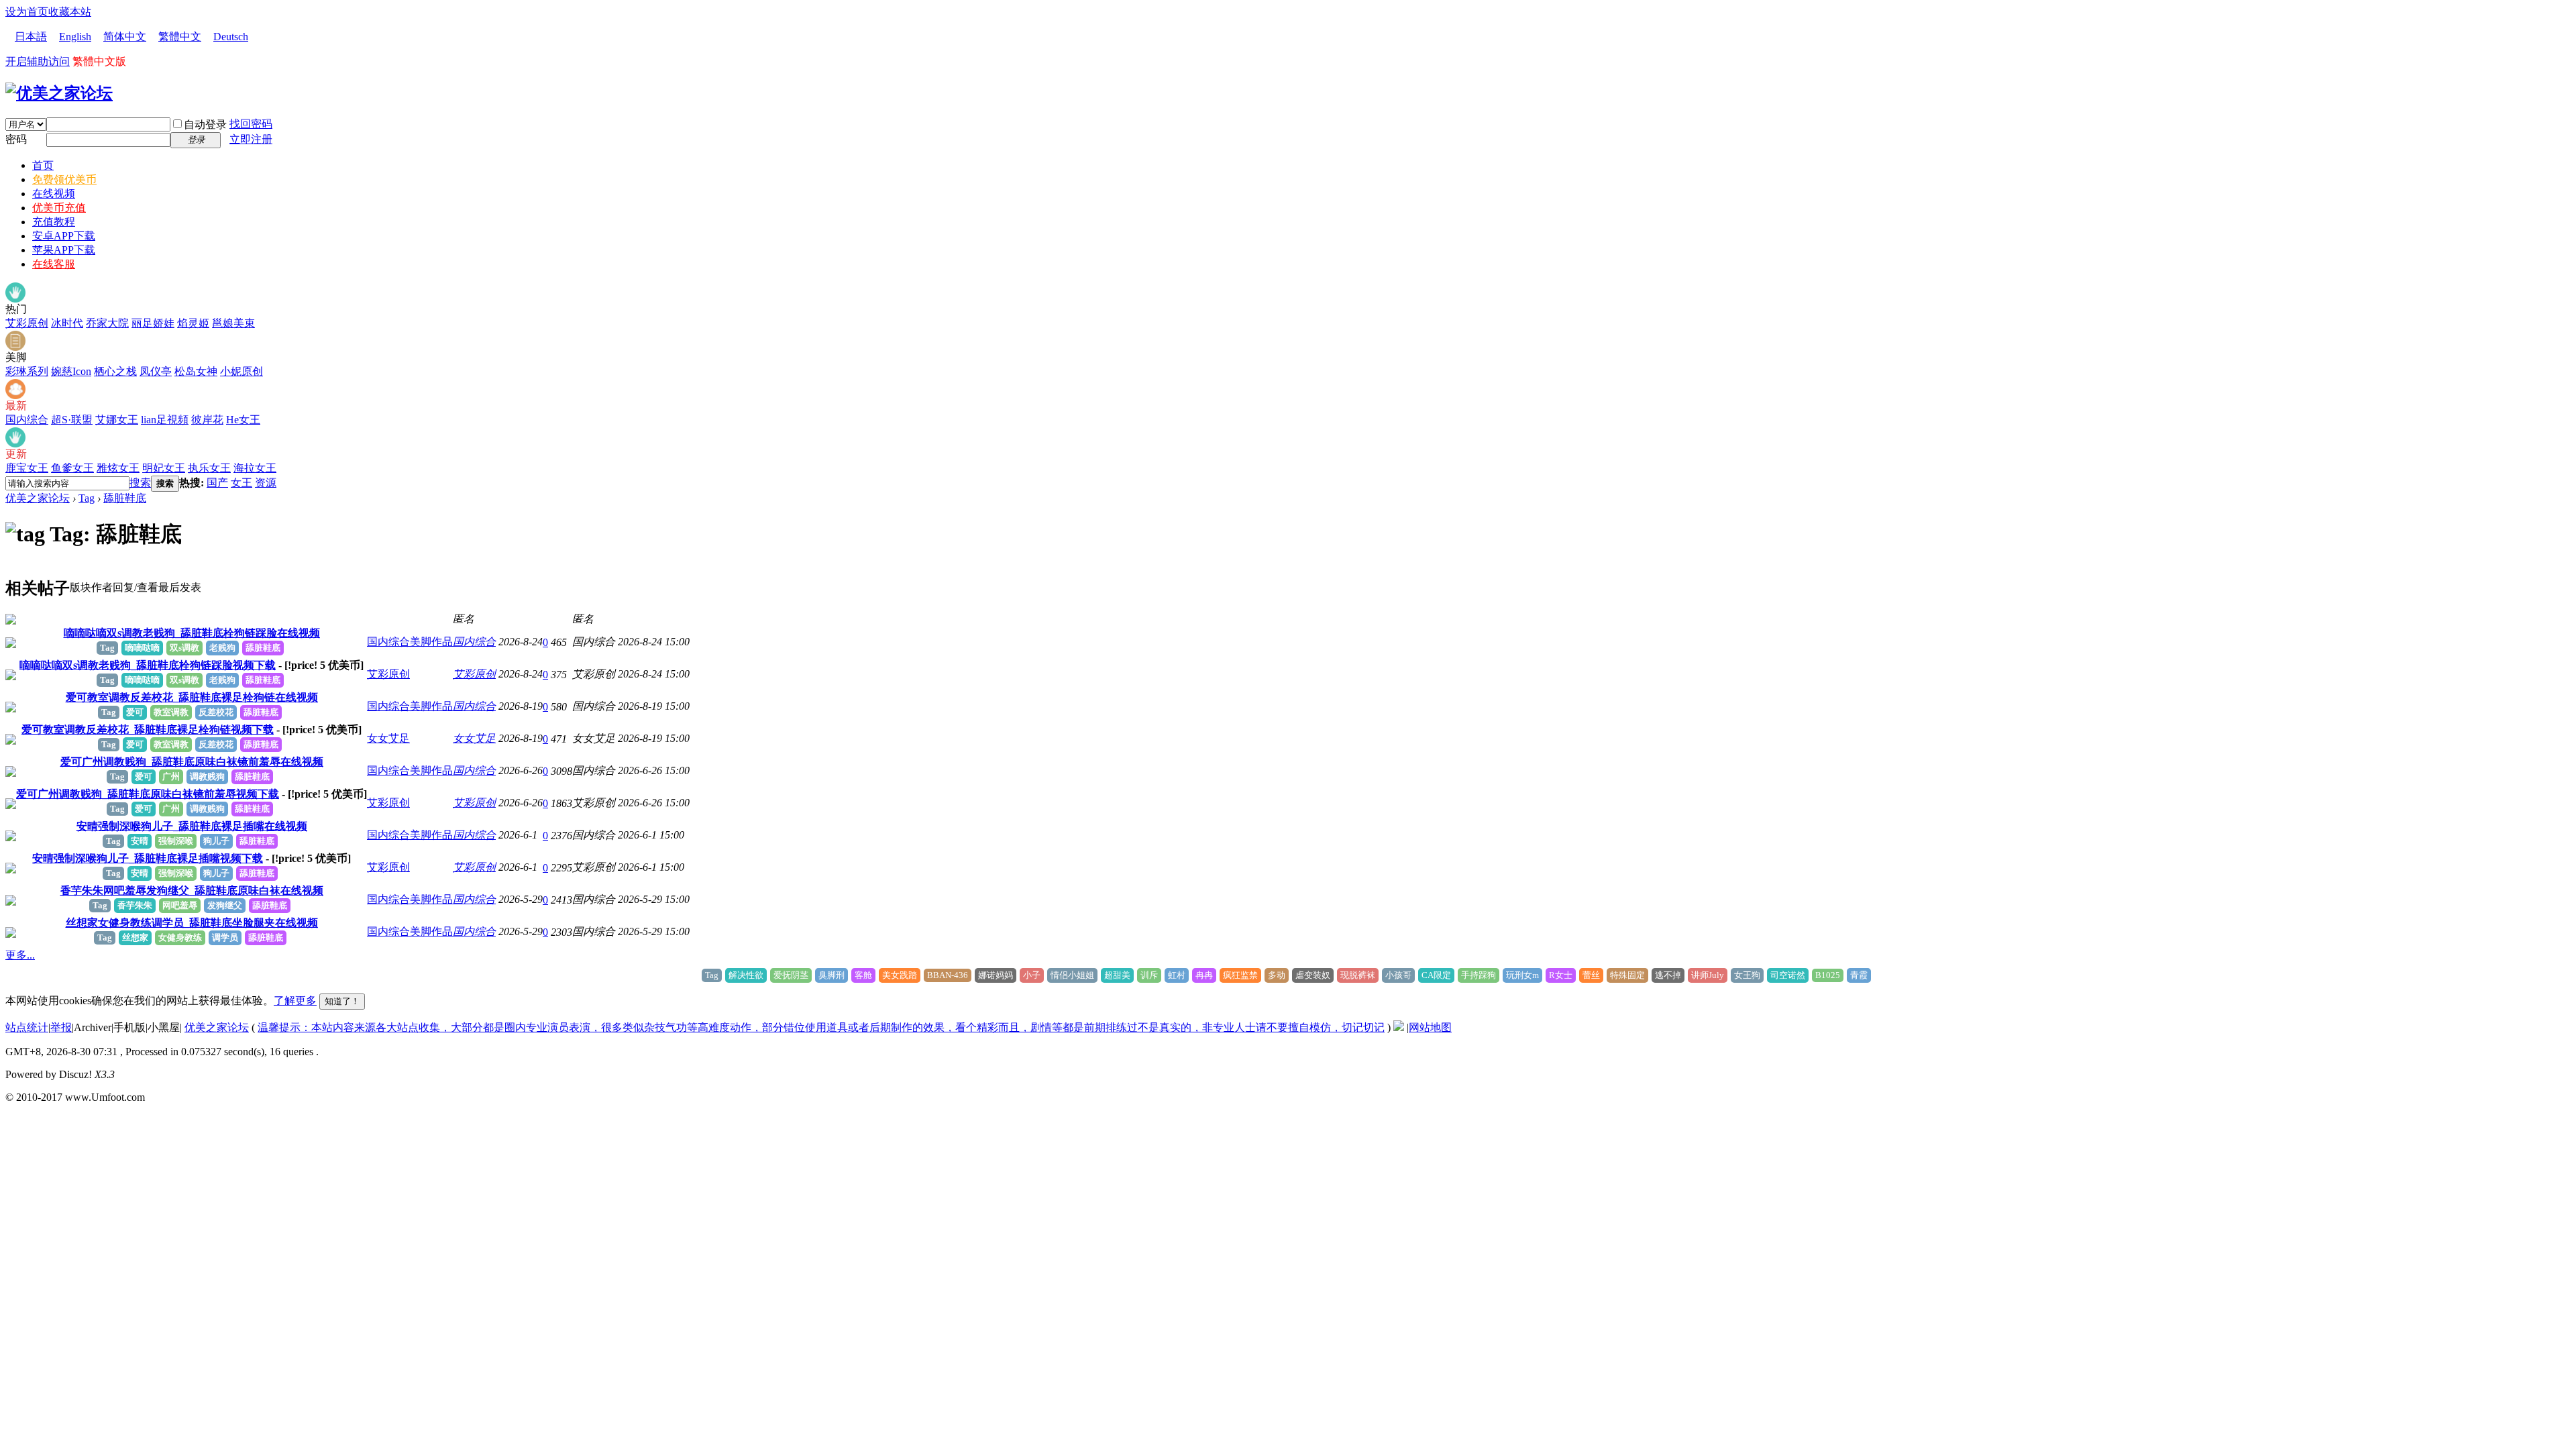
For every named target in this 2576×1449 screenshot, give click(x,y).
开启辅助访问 (38, 61)
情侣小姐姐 (1072, 975)
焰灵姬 (193, 323)
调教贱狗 (207, 776)
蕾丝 (1591, 975)
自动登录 (205, 124)
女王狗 (1747, 975)
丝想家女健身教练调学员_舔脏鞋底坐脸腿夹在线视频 (192, 923)
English (75, 37)
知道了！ (342, 1001)
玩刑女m (1522, 975)
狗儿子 (216, 841)
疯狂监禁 (1240, 975)
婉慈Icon (71, 371)
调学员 (225, 937)
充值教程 (54, 222)
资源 (266, 483)
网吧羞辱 (180, 905)
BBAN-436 (948, 975)
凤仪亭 (156, 371)
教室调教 (171, 712)
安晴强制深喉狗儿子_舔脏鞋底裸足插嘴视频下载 (148, 858)
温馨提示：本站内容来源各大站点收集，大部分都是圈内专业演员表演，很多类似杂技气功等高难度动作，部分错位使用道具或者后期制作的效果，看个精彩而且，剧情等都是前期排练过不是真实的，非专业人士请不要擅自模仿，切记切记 (821, 1027)
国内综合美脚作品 (410, 642)
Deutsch (231, 37)
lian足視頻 (165, 420)
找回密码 (251, 124)
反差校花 (216, 712)
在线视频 (54, 194)
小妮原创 (241, 371)
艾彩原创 (27, 323)
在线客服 (54, 264)
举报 (61, 1027)
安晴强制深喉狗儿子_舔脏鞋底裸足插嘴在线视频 (192, 826)
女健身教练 (180, 937)
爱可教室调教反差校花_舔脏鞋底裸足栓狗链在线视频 (192, 697)
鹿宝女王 (27, 468)
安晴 (140, 841)
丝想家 (135, 937)
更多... (20, 955)
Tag (87, 498)
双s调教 (184, 648)
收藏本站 (70, 12)
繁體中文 (180, 37)
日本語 (31, 37)
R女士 (1561, 975)
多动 (1277, 975)
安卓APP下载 (64, 236)
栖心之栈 (115, 371)
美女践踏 (900, 975)
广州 (171, 776)
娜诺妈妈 (996, 975)
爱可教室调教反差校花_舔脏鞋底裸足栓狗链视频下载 (148, 730)
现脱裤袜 (1358, 975)
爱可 (135, 712)
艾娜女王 (117, 420)
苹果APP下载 (64, 250)
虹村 (1177, 975)
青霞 (1859, 975)
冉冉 (1204, 975)
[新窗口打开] (11, 621)
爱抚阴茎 (791, 975)
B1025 (1828, 975)
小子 (1032, 975)
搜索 (140, 483)
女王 (241, 483)
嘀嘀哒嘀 (142, 648)
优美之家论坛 (38, 498)
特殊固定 (1627, 975)
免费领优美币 (64, 179)
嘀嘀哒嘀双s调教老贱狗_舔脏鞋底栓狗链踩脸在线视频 (192, 633)
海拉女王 (255, 468)
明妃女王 (164, 468)
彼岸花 (207, 420)
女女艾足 (388, 738)
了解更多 (295, 1001)
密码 (16, 139)
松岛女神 (196, 371)
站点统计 (27, 1027)
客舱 (863, 975)
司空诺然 (1788, 975)
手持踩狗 (1479, 975)
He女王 (243, 420)
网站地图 (1430, 1027)
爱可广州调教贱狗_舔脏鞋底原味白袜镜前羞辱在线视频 (192, 762)
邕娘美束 (233, 323)
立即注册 (251, 139)
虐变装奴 (1313, 975)
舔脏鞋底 (125, 498)
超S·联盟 (72, 420)
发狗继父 (225, 905)
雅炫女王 (118, 468)
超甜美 (1117, 975)
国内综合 (27, 420)
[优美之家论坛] (59, 93)
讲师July (1708, 975)
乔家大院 (107, 323)
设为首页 (27, 12)
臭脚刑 (831, 975)
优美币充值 (59, 208)
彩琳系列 (27, 371)
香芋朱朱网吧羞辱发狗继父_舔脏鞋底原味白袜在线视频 (192, 891)
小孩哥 (1398, 975)
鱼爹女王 (72, 468)
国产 (217, 483)
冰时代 (67, 323)
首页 (43, 165)
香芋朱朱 (135, 905)
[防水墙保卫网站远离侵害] (1399, 1027)
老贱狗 (222, 648)
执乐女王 (209, 468)
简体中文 (125, 37)
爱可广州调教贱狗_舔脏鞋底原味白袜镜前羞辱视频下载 (148, 794)
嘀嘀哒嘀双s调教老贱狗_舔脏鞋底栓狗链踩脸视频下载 (148, 665)
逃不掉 (1668, 975)
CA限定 (1436, 975)
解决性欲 (746, 975)
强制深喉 (176, 841)
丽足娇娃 (153, 323)
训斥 (1149, 975)
